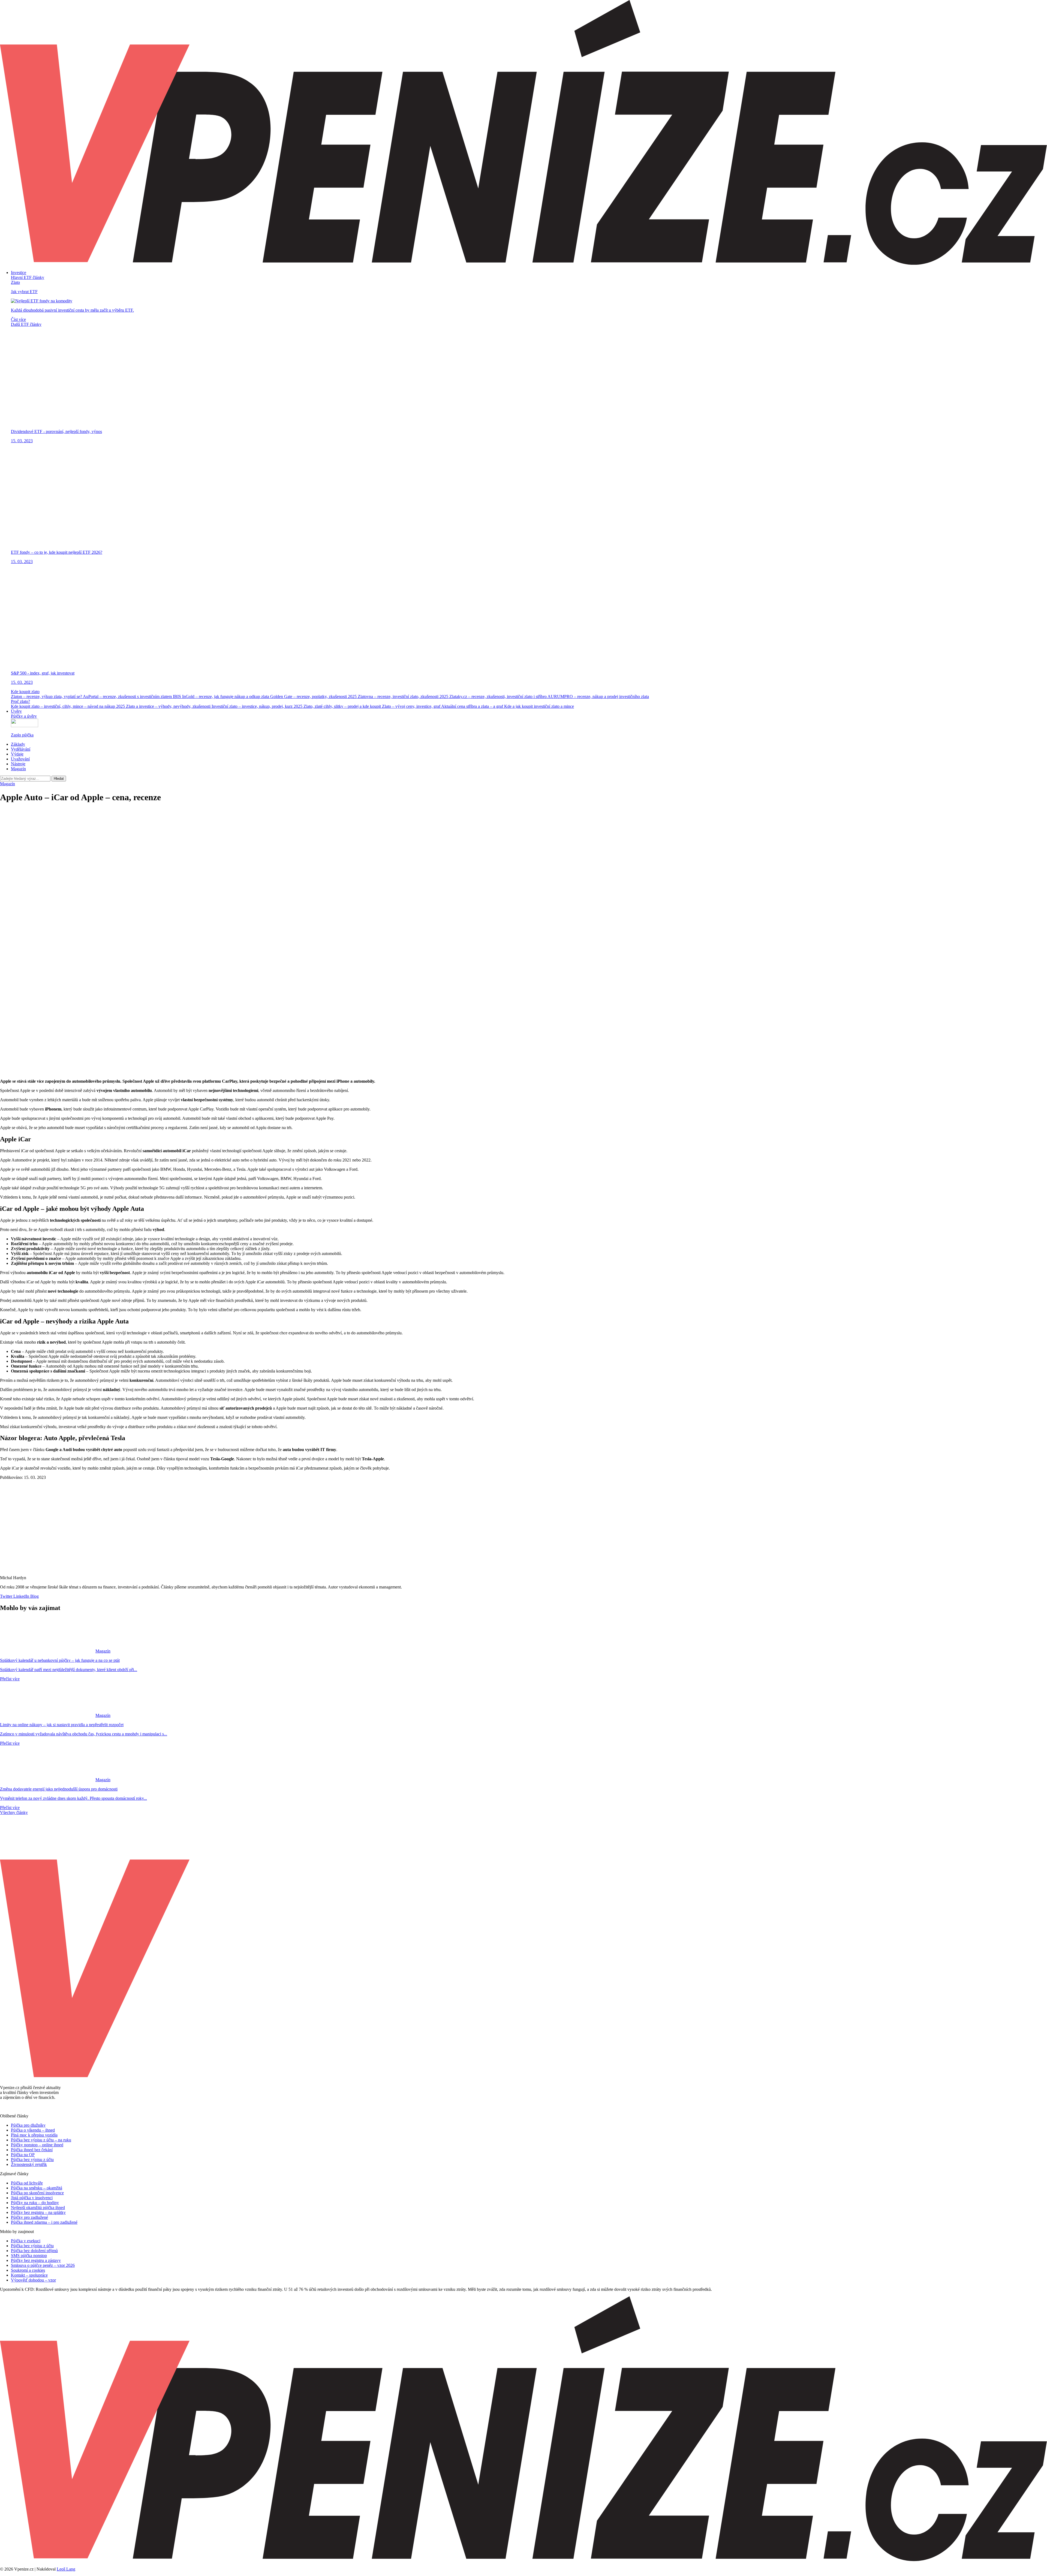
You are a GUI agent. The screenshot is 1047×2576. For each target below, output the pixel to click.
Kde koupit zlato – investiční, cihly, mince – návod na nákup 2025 (68, 706)
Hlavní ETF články (28, 277)
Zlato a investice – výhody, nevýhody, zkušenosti (169, 706)
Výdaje (17, 754)
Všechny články (14, 1812)
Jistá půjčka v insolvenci (32, 2198)
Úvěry (16, 711)
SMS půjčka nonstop (29, 2255)
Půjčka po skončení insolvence (37, 2193)
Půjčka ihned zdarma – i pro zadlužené (44, 2222)
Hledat (59, 779)
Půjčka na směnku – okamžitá (37, 2188)
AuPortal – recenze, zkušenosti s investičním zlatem (128, 696)
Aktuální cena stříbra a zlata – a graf (473, 706)
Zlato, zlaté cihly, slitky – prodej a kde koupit (343, 706)
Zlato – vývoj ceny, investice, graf (412, 706)
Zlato (15, 282)
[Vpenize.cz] (523, 263)
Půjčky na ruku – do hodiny (35, 2203)
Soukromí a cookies (28, 2270)
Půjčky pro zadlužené (29, 2217)
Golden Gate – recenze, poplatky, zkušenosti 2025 (314, 696)
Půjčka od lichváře (27, 2183)
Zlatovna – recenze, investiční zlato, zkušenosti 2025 (404, 696)
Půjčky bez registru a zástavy (36, 2260)
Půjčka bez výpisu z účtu (32, 2160)
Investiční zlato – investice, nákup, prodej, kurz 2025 (258, 706)
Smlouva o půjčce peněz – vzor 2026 (43, 2265)
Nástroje (18, 764)
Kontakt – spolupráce (29, 2275)
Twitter (6, 1596)
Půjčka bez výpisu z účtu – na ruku (41, 2140)
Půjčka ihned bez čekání (32, 2150)
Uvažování (20, 759)
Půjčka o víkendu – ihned (33, 2130)
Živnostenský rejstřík (29, 2164)
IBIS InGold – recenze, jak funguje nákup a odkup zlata (222, 696)
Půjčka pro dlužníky (28, 2125)
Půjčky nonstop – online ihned (37, 2145)
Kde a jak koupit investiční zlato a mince (539, 706)
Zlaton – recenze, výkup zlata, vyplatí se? (47, 696)
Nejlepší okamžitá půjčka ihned (38, 2208)
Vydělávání (21, 749)
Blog (34, 1596)
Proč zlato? (20, 701)
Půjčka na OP (23, 2155)
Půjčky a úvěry (24, 716)
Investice (19, 273)
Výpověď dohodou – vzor (33, 2280)
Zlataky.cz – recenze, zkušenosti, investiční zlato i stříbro (498, 696)
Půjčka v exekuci (26, 2241)
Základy (18, 744)
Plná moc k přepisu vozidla (34, 2135)
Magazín (18, 769)
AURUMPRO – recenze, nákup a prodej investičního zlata (598, 696)
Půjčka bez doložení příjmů (34, 2251)
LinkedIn (21, 1596)
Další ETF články (26, 324)
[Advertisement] (523, 846)
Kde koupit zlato (25, 692)
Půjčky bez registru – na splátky (38, 2212)
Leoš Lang (66, 2569)
